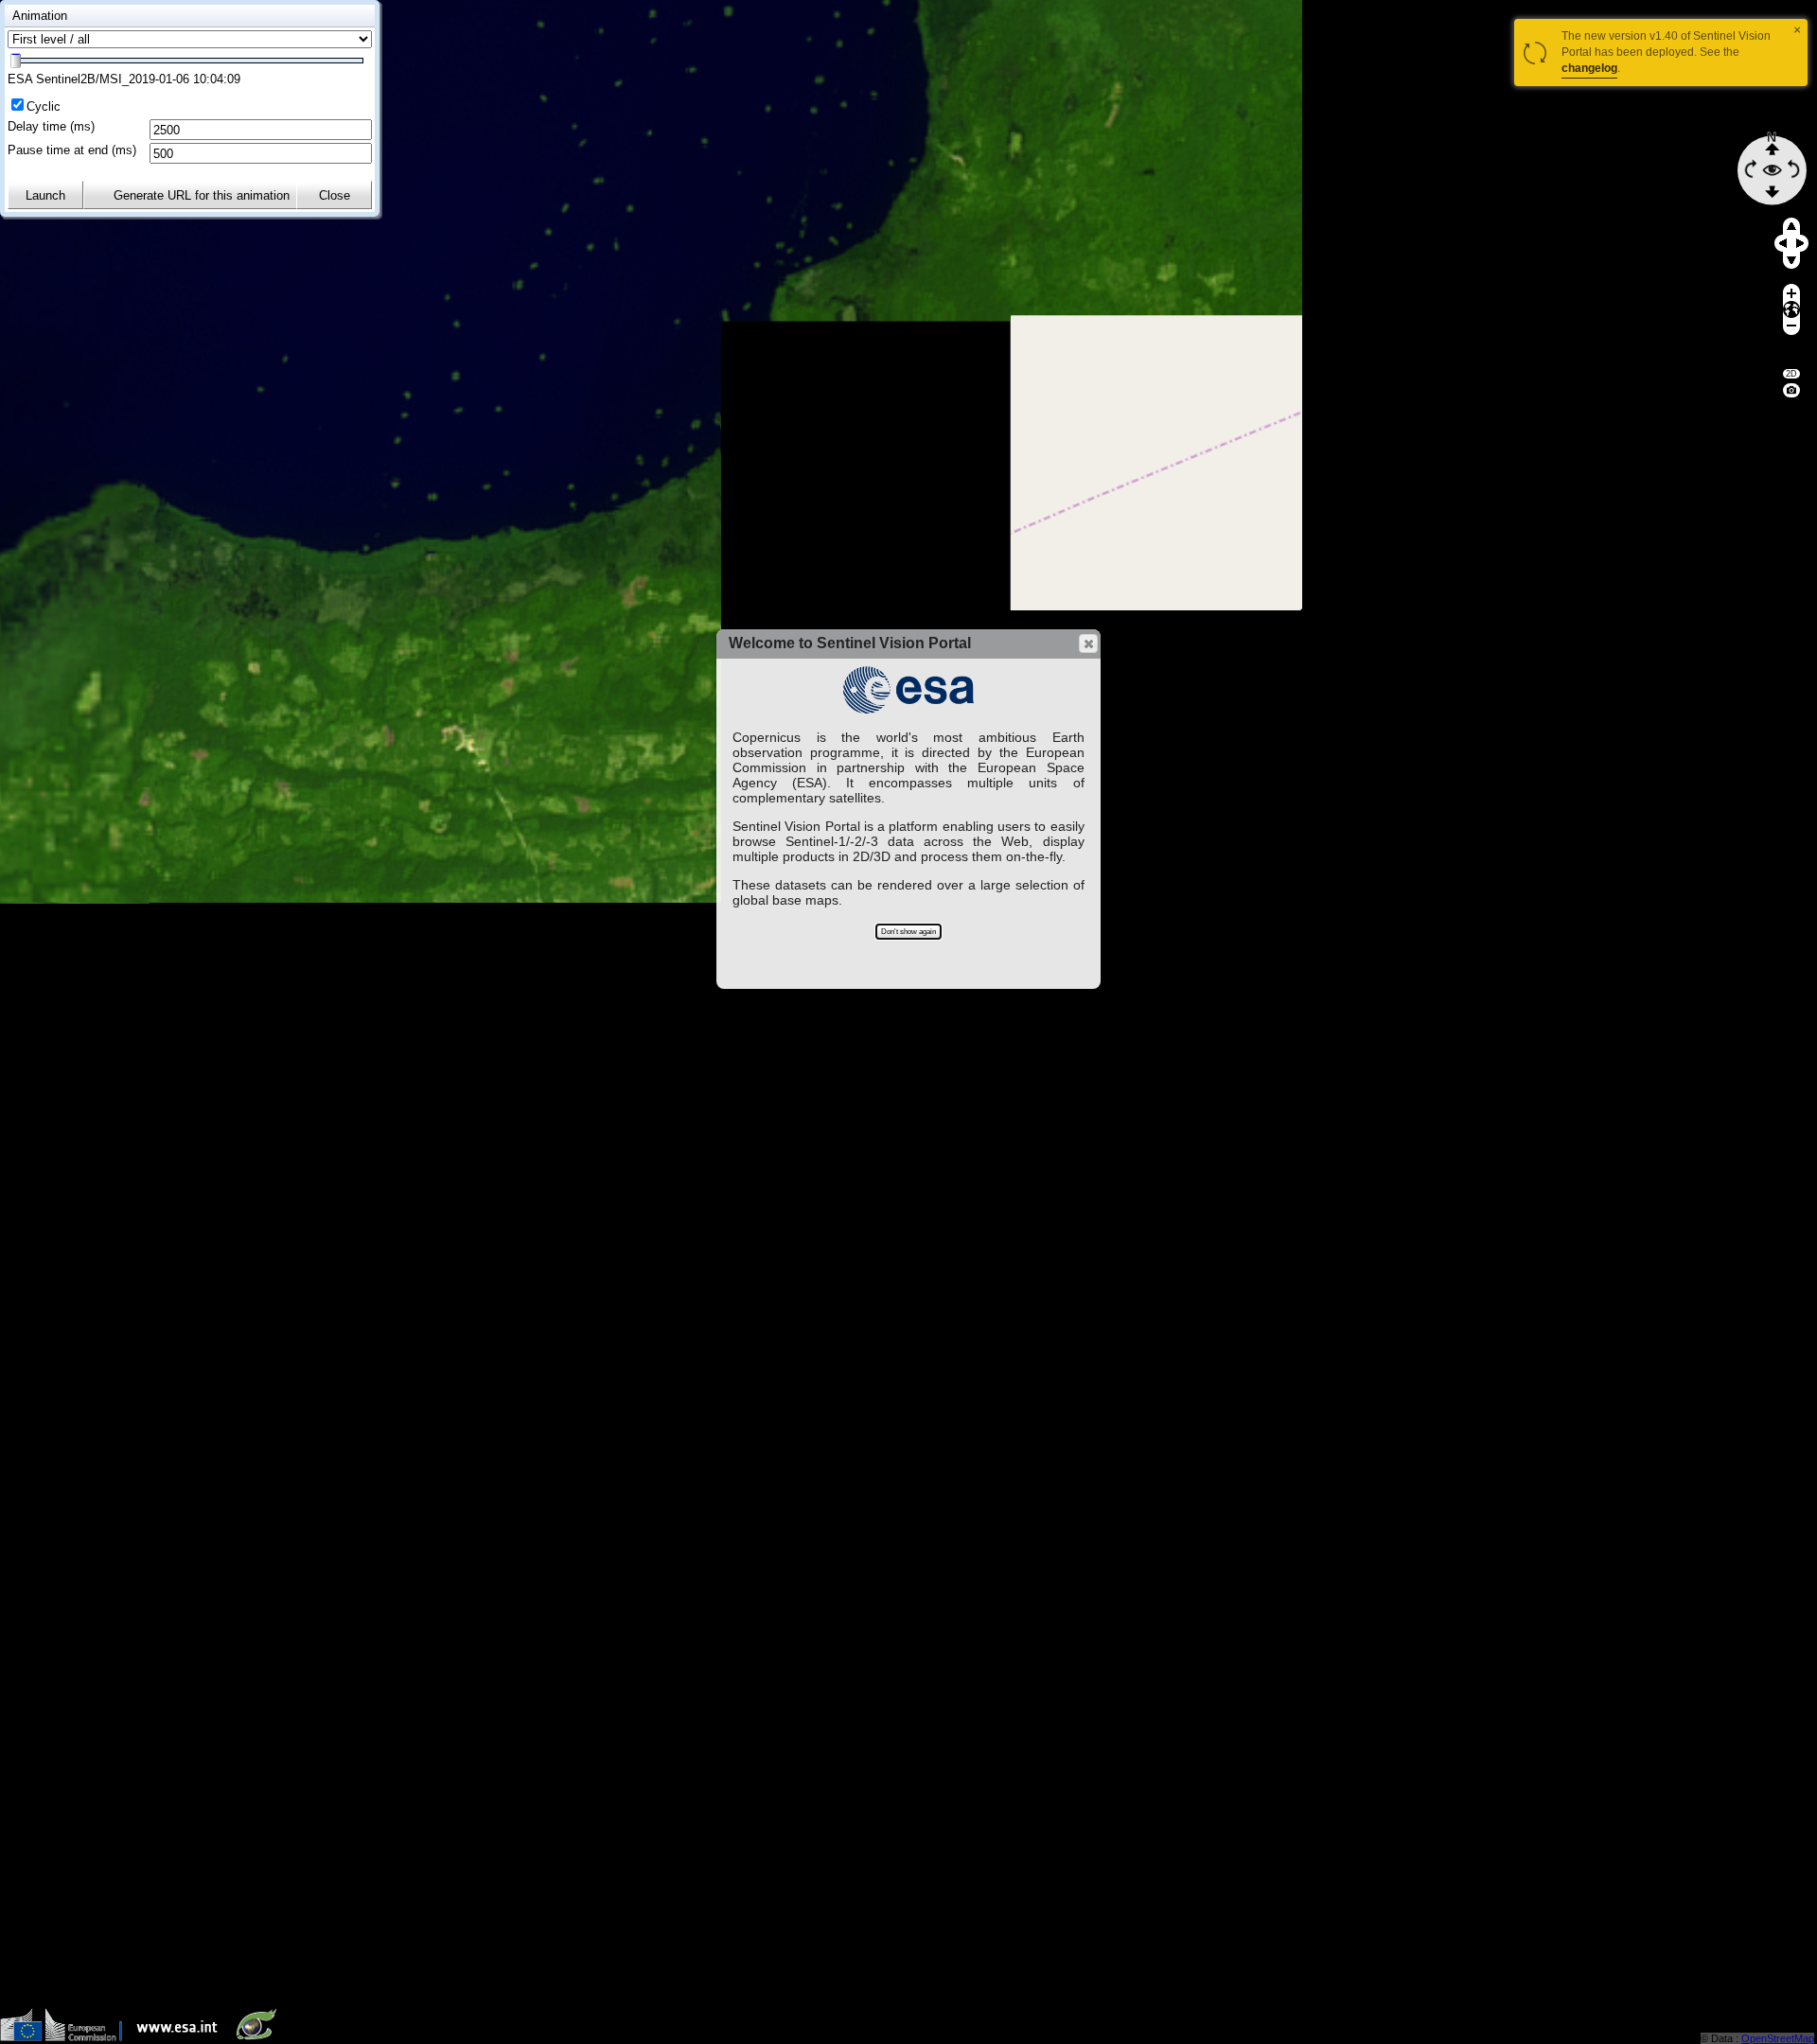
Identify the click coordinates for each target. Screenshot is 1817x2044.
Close (335, 195)
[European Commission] (66, 2037)
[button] (1088, 643)
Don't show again (908, 932)
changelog (1589, 68)
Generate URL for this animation (202, 195)
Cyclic (44, 106)
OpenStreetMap (1778, 2038)
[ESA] (182, 2037)
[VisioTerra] (260, 2037)
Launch (45, 195)
